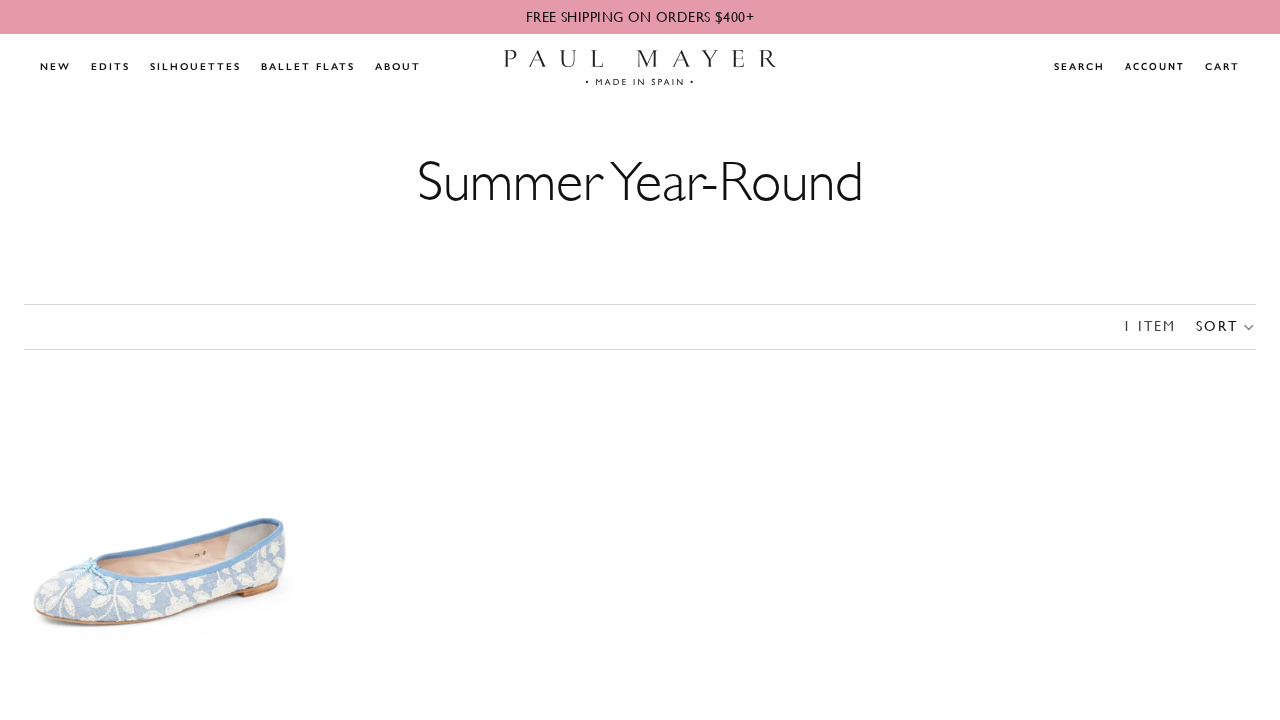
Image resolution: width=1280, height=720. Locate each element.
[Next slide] (265, 535)
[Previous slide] (54, 535)
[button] (1226, 327)
